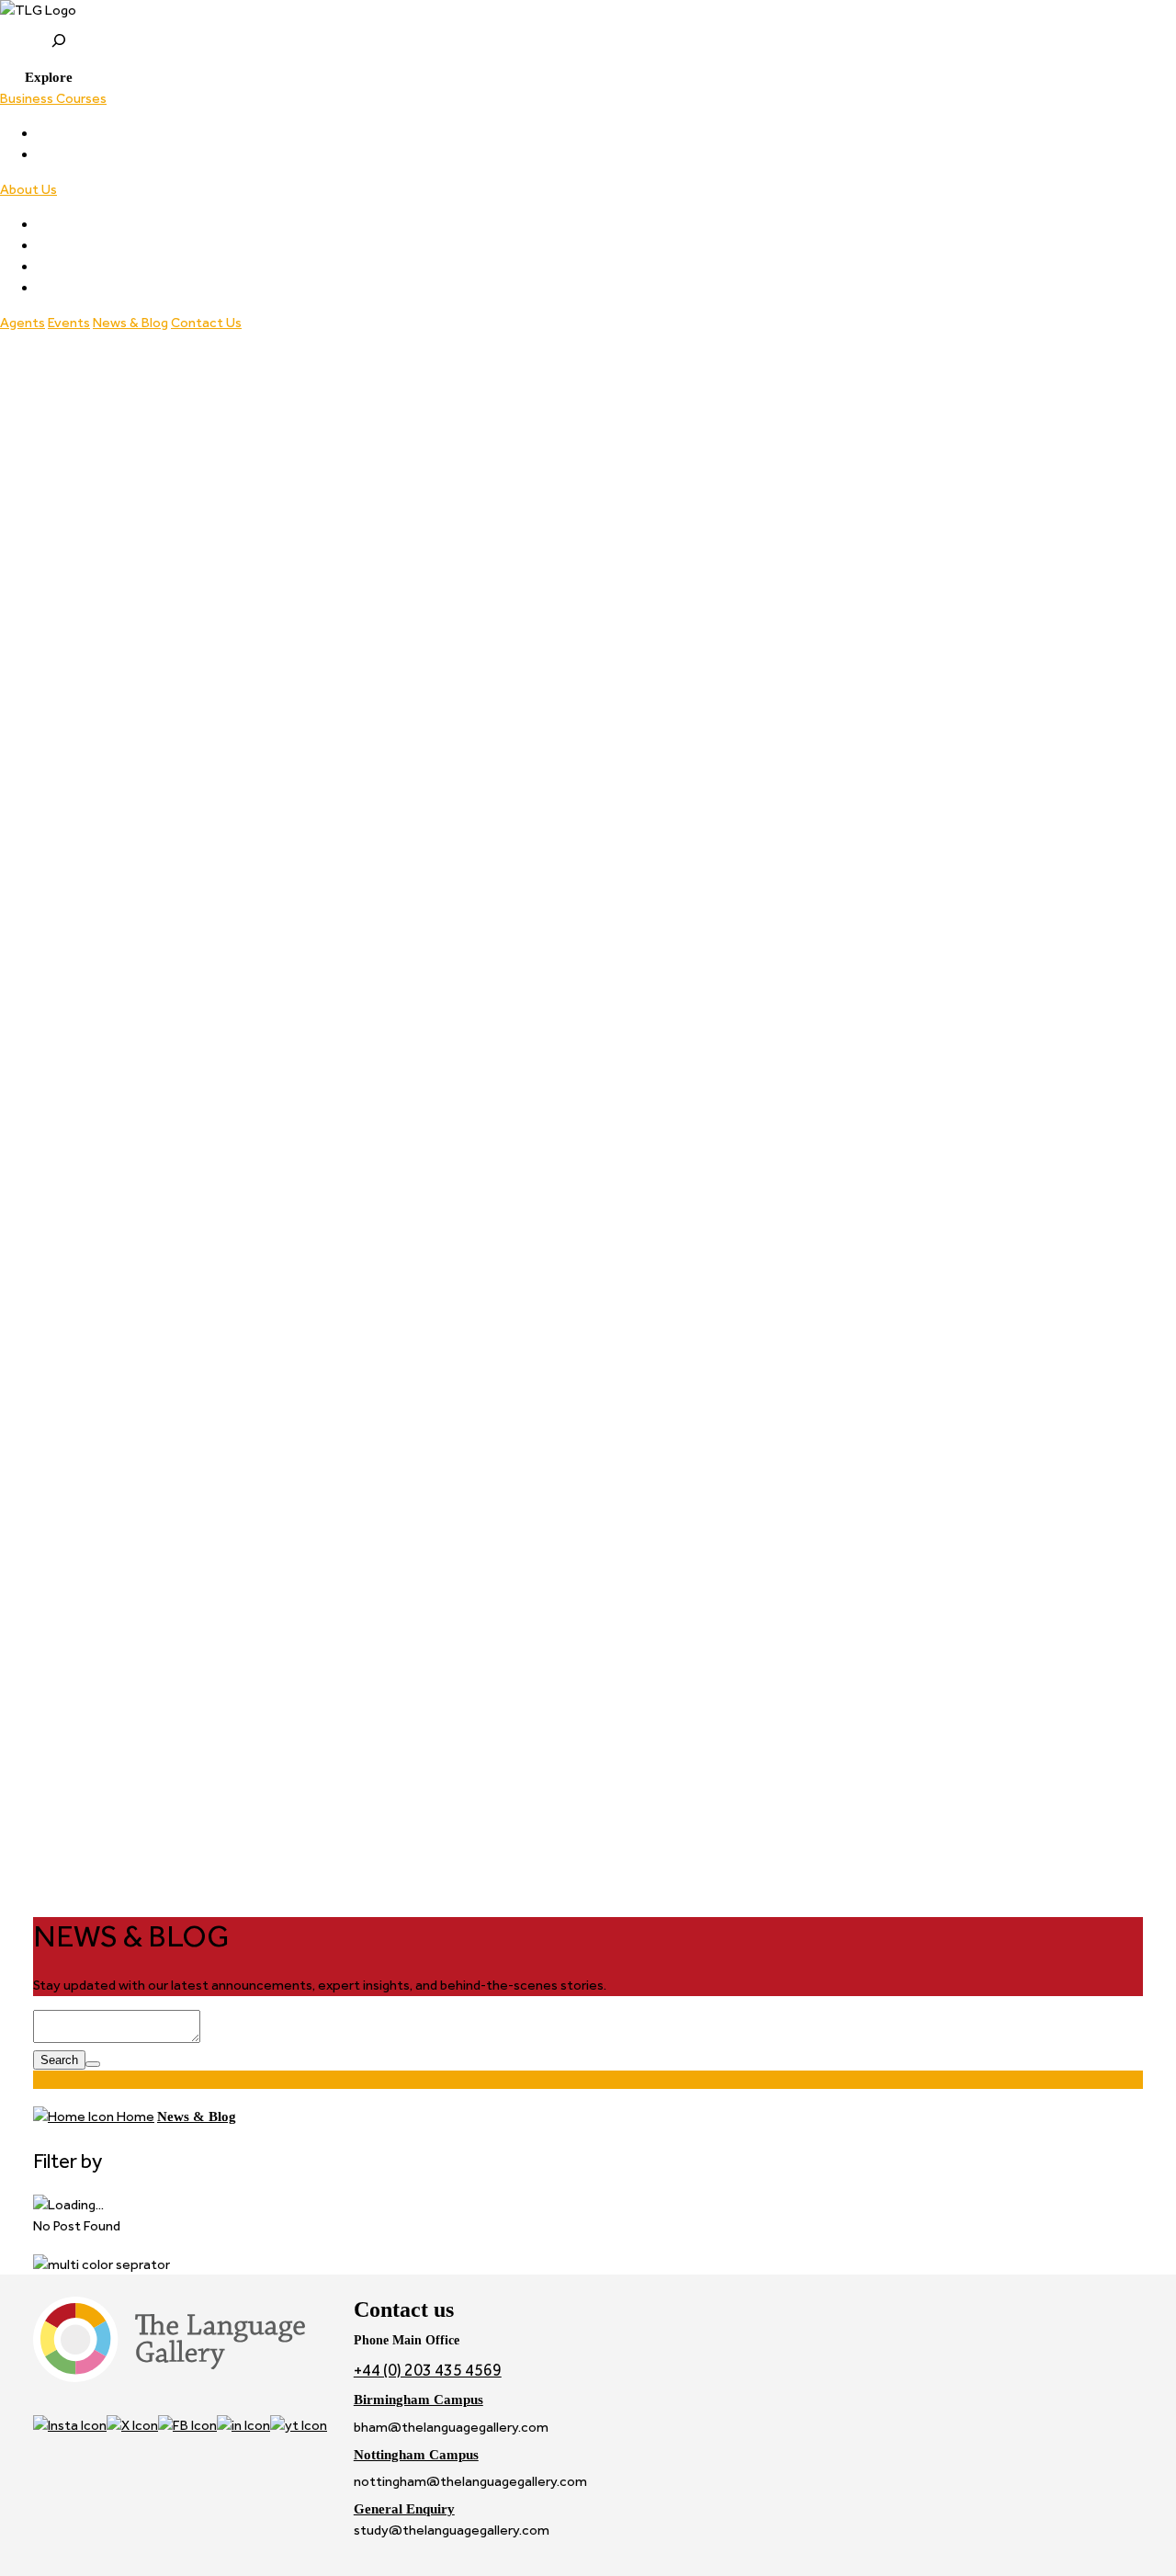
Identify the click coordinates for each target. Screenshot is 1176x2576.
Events (69, 323)
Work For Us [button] (72, 288)
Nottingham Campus (416, 2454)
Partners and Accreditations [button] (122, 245)
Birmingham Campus (418, 2399)
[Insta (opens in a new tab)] (70, 2425)
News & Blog (130, 323)
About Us (28, 189)
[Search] (93, 2064)
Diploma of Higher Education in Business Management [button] (201, 154)
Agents (23, 323)
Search (59, 2060)
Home (134, 2116)
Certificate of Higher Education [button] (133, 133)
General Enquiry (404, 2508)
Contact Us (206, 323)
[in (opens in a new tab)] (243, 2425)
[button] (36, 77)
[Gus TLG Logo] (588, 11)
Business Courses (53, 98)
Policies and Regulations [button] (109, 267)
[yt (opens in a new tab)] (299, 2425)
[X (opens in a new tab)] (132, 2425)
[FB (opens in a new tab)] (187, 2425)
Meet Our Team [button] (87, 224)
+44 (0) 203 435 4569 (428, 2370)
